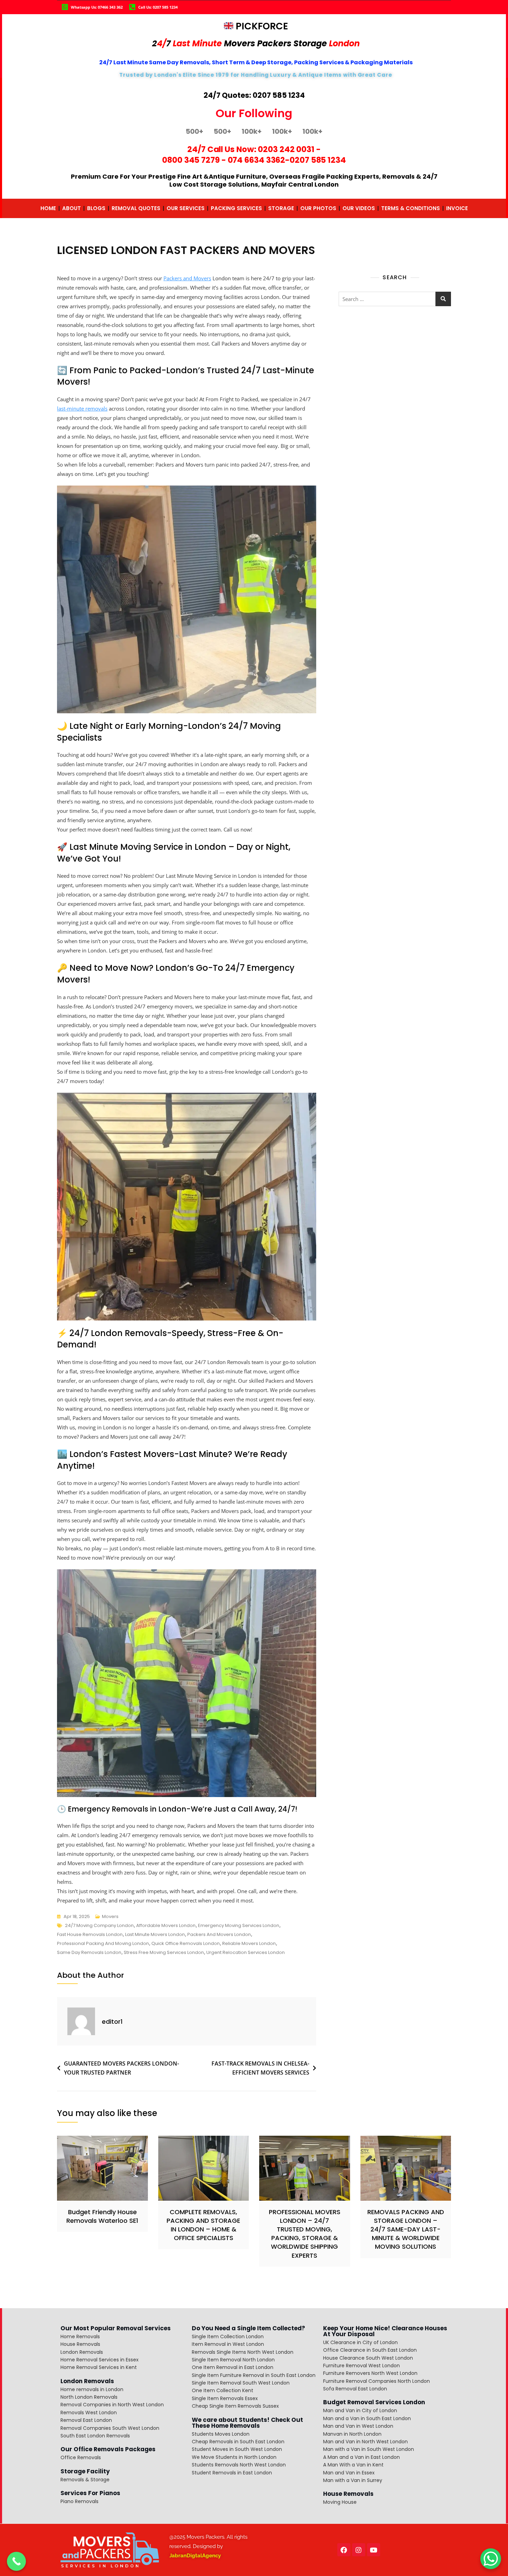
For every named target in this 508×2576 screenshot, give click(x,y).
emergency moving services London (239, 1925)
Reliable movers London (249, 1943)
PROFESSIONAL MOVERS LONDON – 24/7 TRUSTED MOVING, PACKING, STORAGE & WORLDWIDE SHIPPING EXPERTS (305, 2234)
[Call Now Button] (16, 2561)
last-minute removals (82, 408)
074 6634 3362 (257, 160)
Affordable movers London (166, 1925)
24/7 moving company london (99, 1925)
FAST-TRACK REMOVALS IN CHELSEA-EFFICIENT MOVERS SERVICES (260, 2068)
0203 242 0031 (286, 149)
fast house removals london (90, 1934)
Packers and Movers (187, 278)
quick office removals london (186, 1943)
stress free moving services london (164, 1952)
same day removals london (89, 1952)
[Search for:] (395, 299)
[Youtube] (374, 2550)
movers (110, 1916)
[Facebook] (344, 2550)
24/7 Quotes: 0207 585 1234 (254, 95)
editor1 (112, 2022)
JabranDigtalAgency (195, 2556)
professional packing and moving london (103, 1943)
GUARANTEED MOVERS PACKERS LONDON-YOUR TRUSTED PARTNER (121, 2068)
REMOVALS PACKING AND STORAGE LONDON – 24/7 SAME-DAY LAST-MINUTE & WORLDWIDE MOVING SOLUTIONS (406, 2229)
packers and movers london (219, 1934)
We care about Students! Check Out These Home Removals (247, 2423)
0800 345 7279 (191, 160)
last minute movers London (155, 1934)
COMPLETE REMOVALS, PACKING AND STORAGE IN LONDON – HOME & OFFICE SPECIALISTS (203, 2225)
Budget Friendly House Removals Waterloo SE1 (102, 2216)
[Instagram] (359, 2550)
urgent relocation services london (246, 1952)
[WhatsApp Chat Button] (491, 2559)
